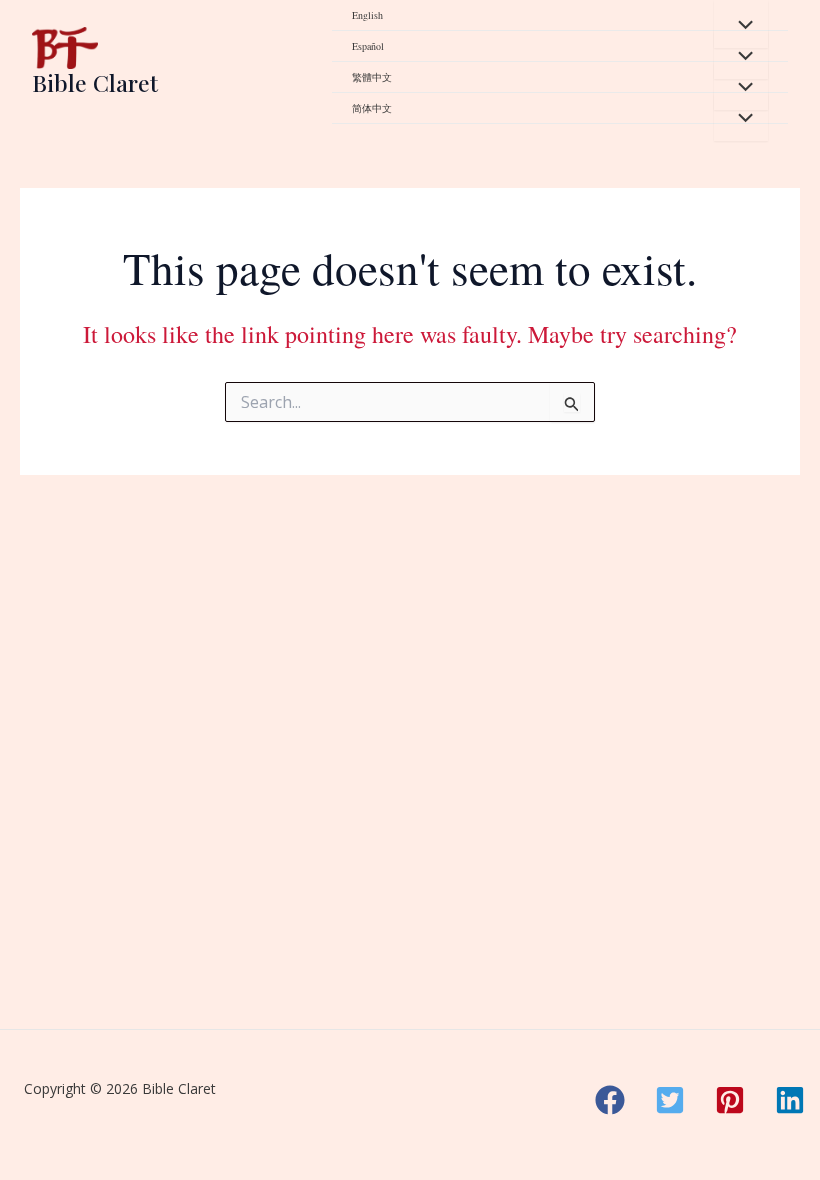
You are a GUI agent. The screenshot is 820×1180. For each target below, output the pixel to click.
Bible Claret (95, 82)
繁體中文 (372, 77)
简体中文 (372, 108)
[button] (610, 1100)
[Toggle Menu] (741, 24)
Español (368, 46)
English (367, 15)
